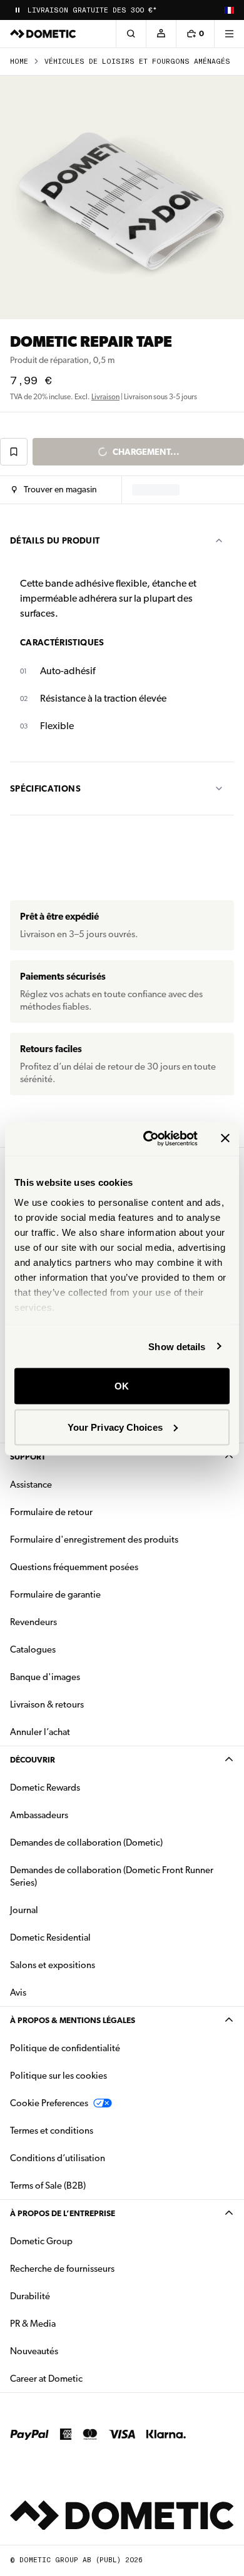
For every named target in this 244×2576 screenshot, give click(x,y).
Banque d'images (84, 1677)
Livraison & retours (47, 1704)
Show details (177, 1346)
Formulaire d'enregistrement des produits (94, 1539)
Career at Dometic (86, 2378)
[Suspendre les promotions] (18, 10)
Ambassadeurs (39, 1815)
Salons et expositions (53, 1965)
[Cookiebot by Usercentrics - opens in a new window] (148, 1138)
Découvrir (33, 1760)
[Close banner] (225, 1138)
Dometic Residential (90, 1937)
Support (28, 1457)
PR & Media (72, 2323)
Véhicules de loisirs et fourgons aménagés (137, 62)
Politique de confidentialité (65, 2048)
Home (19, 62)
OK (122, 1386)
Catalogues (72, 1649)
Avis (18, 1992)
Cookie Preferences (49, 2103)
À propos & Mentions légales (73, 2020)
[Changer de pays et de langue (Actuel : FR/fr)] (229, 10)
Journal (24, 1910)
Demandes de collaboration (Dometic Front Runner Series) (112, 1876)
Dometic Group (81, 2241)
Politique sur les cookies (58, 2076)
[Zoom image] (122, 197)
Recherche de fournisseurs (62, 2269)
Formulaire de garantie (55, 1594)
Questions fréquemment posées (74, 1567)
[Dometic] (43, 34)
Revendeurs (33, 1622)
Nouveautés (74, 2351)
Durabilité (30, 2296)
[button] (54, 490)
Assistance (31, 1484)
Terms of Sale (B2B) (48, 2186)
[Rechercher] (131, 34)
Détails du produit (55, 540)
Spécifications (45, 788)
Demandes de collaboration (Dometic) (86, 1842)
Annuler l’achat (40, 1732)
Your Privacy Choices (115, 1427)
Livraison (105, 397)
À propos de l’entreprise (63, 2213)
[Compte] (161, 34)
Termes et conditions (52, 2131)
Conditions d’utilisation (58, 2158)
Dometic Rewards (45, 1788)
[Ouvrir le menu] (229, 34)
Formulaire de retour (51, 1512)
